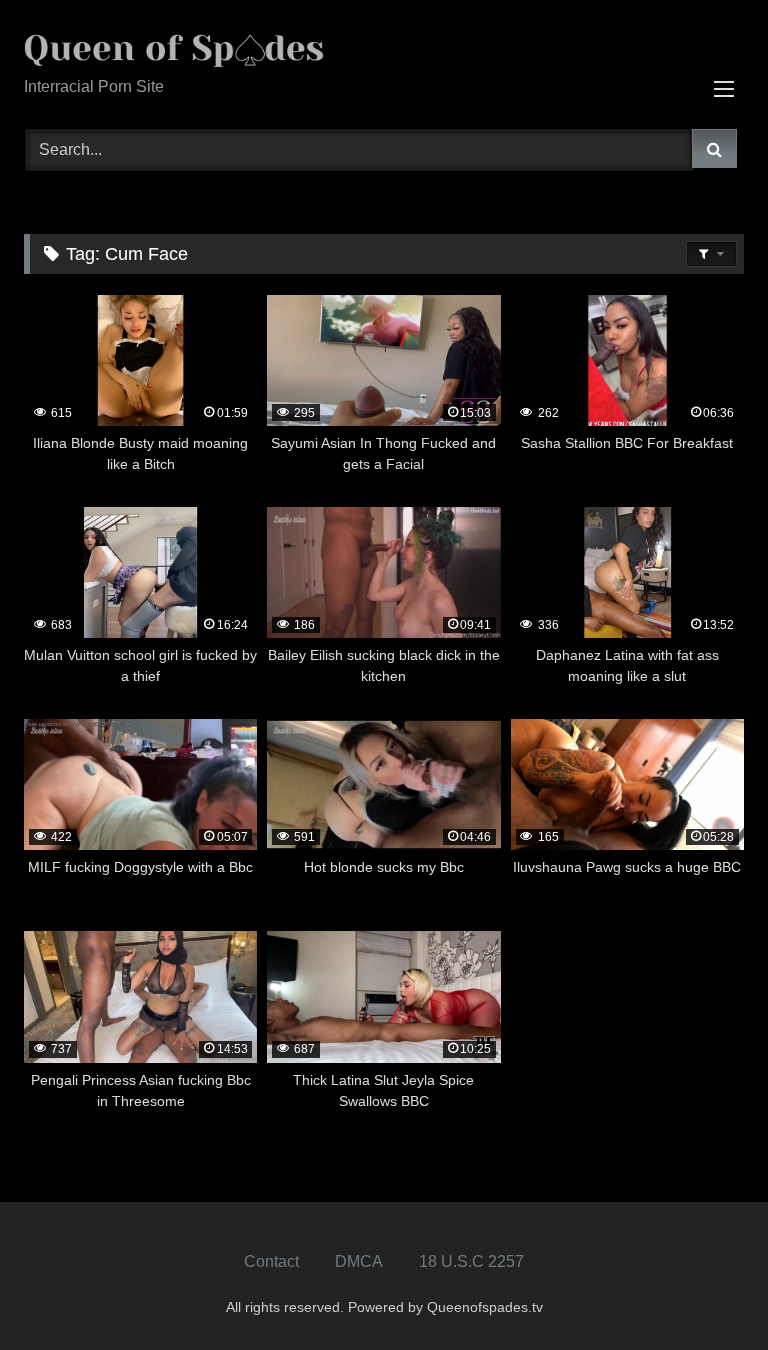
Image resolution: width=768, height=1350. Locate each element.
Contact (271, 1261)
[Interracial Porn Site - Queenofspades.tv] (384, 45)
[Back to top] (706, 1290)
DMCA (359, 1261)
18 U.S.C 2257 (471, 1261)
